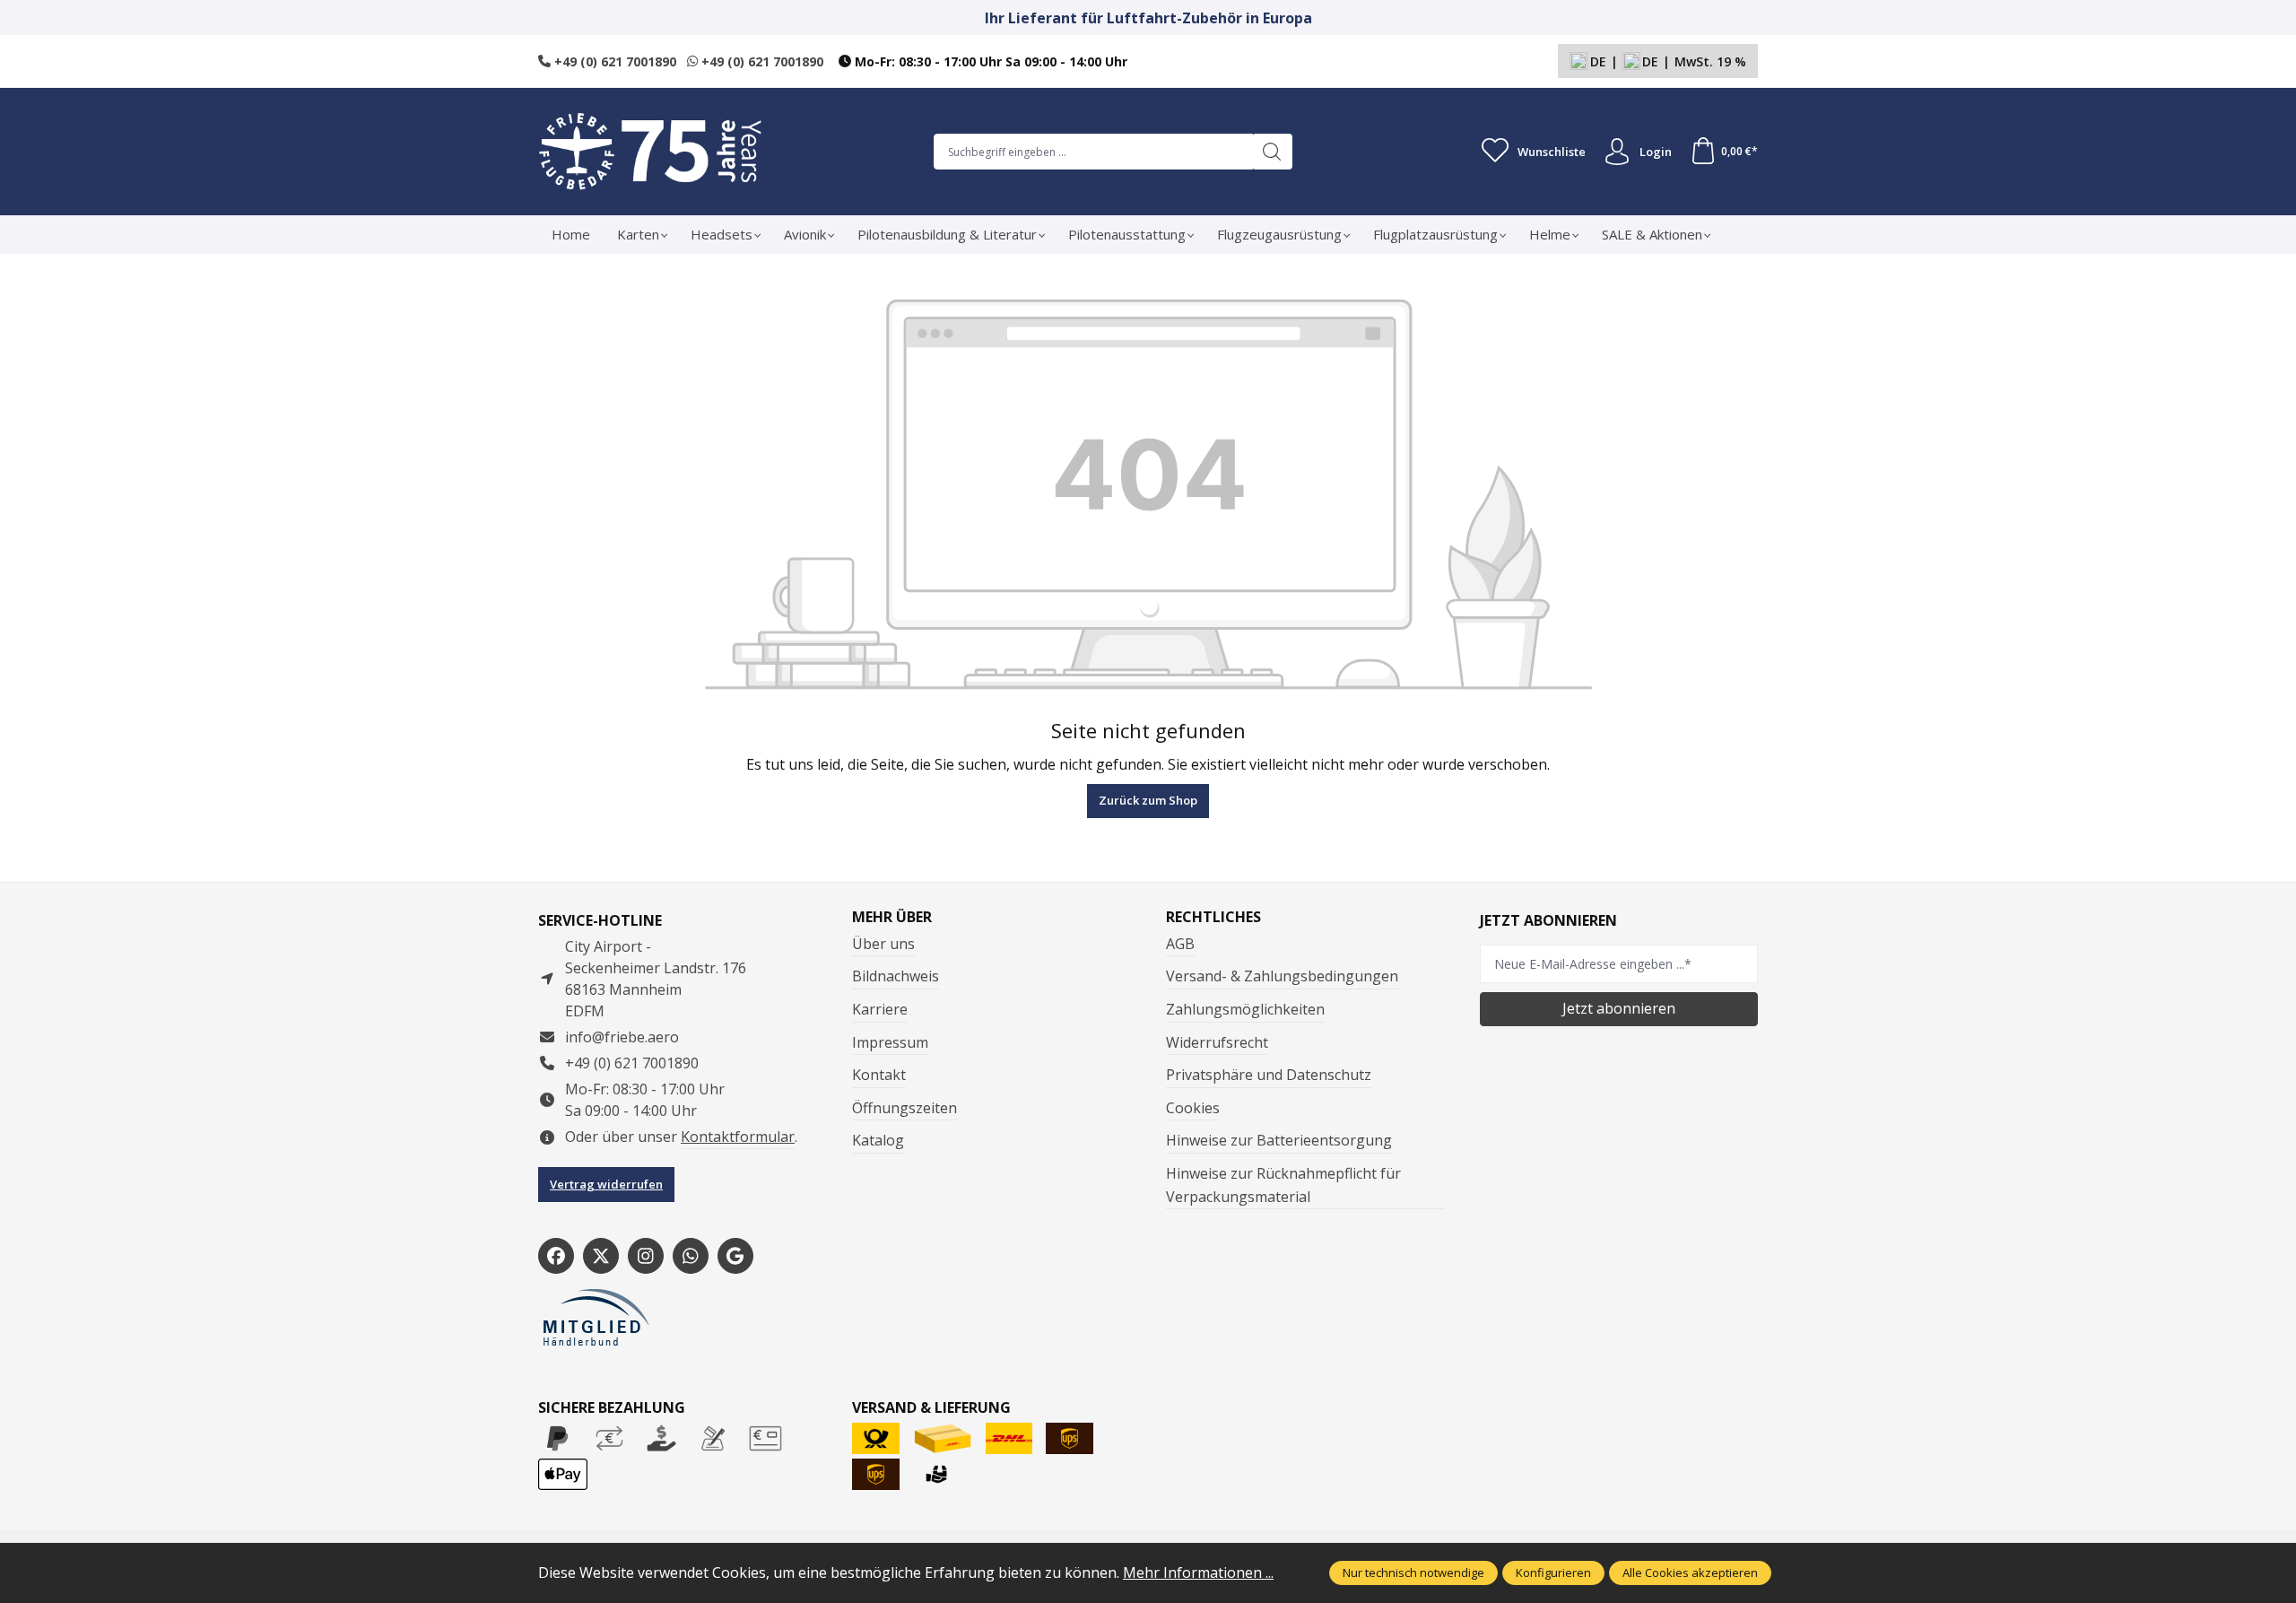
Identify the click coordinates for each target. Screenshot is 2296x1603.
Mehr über (892, 917)
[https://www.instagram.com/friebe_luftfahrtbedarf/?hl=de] (646, 1256)
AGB (1180, 944)
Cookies (1193, 1108)
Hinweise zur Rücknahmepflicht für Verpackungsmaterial (1283, 1185)
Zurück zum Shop (1148, 800)
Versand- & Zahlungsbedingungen (1282, 976)
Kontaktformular (738, 1137)
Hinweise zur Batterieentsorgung (1279, 1140)
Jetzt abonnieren (1619, 1008)
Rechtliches (1213, 917)
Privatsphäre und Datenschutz (1269, 1075)
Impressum (890, 1042)
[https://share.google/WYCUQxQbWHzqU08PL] (735, 1256)
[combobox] (1093, 152)
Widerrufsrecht (1217, 1042)
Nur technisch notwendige (1413, 1573)
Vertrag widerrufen (606, 1184)
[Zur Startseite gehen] (650, 152)
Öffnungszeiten (904, 1108)
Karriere (880, 1009)
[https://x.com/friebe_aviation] (601, 1256)
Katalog (878, 1140)
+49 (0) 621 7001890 (613, 61)
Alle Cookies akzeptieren (1690, 1573)
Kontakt (879, 1075)
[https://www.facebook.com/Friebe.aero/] (556, 1256)
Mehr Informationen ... (1198, 1573)
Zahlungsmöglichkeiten (1245, 1009)
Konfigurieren (1553, 1573)
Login (1656, 152)
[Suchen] (1272, 152)
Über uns (883, 944)
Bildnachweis (896, 976)
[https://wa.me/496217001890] (691, 1256)
